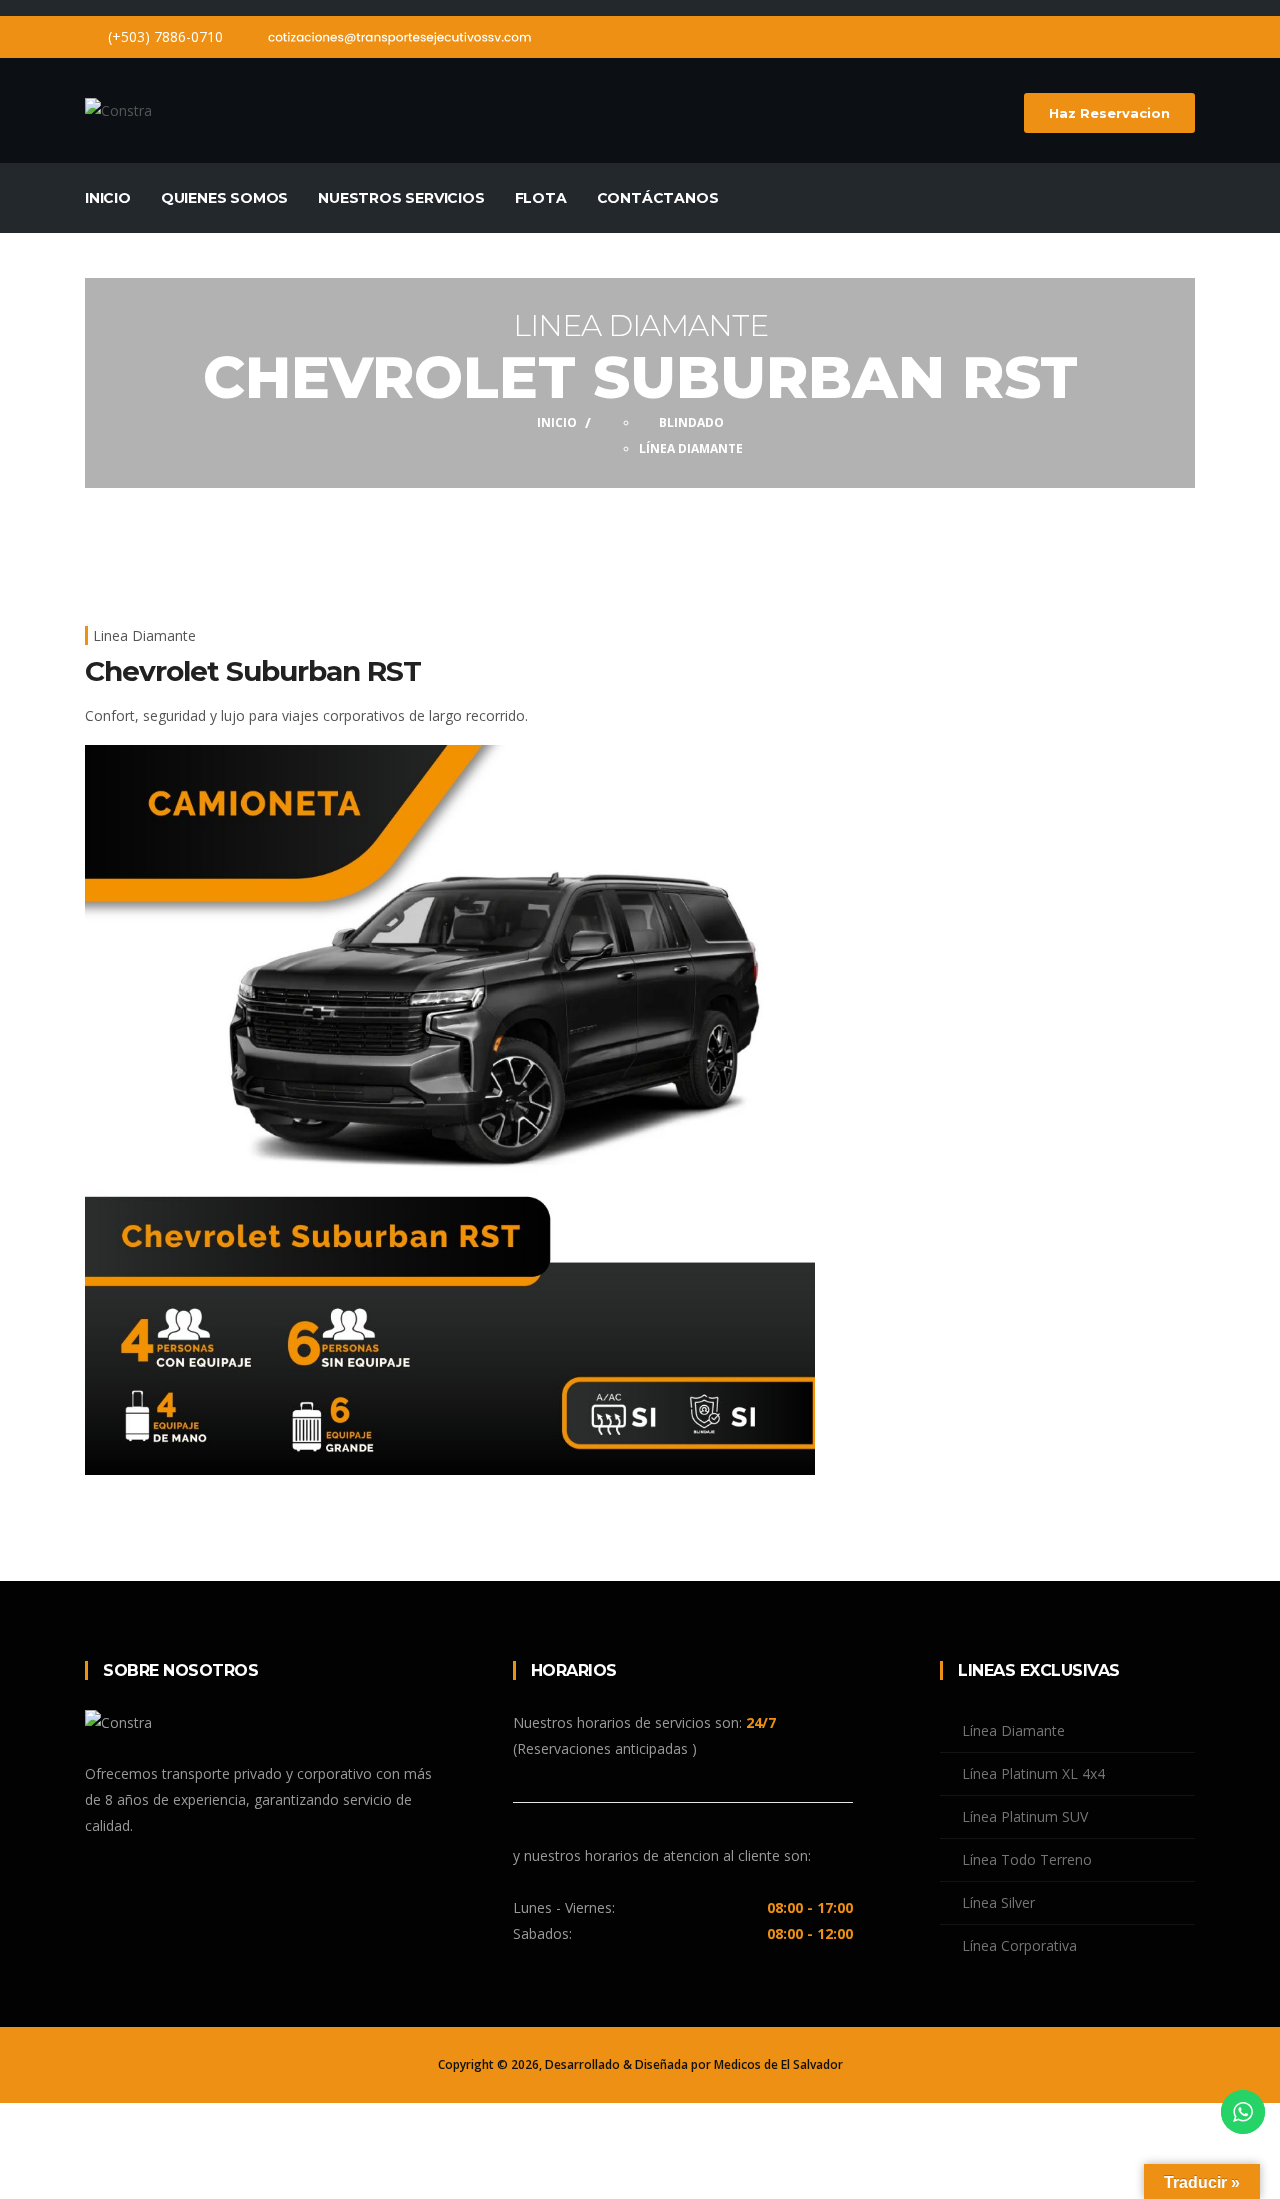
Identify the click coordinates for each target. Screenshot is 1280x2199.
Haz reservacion (1109, 113)
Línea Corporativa (1019, 1945)
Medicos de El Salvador (778, 2064)
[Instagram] (1189, 36)
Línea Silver (998, 1902)
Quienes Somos (224, 198)
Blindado (691, 422)
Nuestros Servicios (401, 198)
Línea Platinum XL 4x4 (1033, 1773)
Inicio (108, 198)
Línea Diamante (691, 448)
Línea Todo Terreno (1027, 1859)
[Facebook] (1152, 36)
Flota (541, 198)
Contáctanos (658, 198)
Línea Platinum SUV (1025, 1816)
